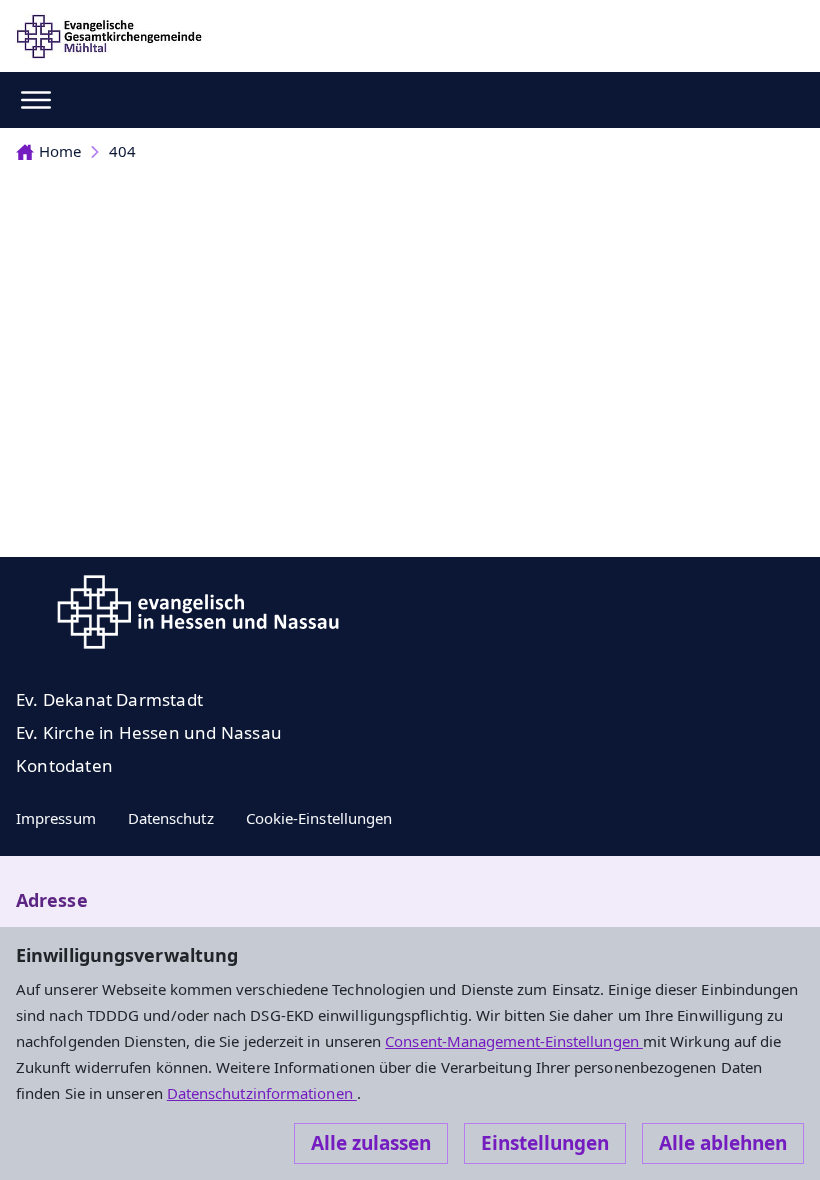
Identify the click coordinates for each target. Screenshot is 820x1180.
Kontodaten (64, 765)
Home (60, 151)
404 (122, 151)
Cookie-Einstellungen (319, 818)
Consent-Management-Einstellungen (514, 1041)
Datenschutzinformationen (262, 1093)
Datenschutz (171, 818)
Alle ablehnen (723, 1143)
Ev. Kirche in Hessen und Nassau (149, 732)
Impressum (56, 818)
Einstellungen (545, 1143)
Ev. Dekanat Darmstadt (109, 699)
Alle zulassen (371, 1143)
